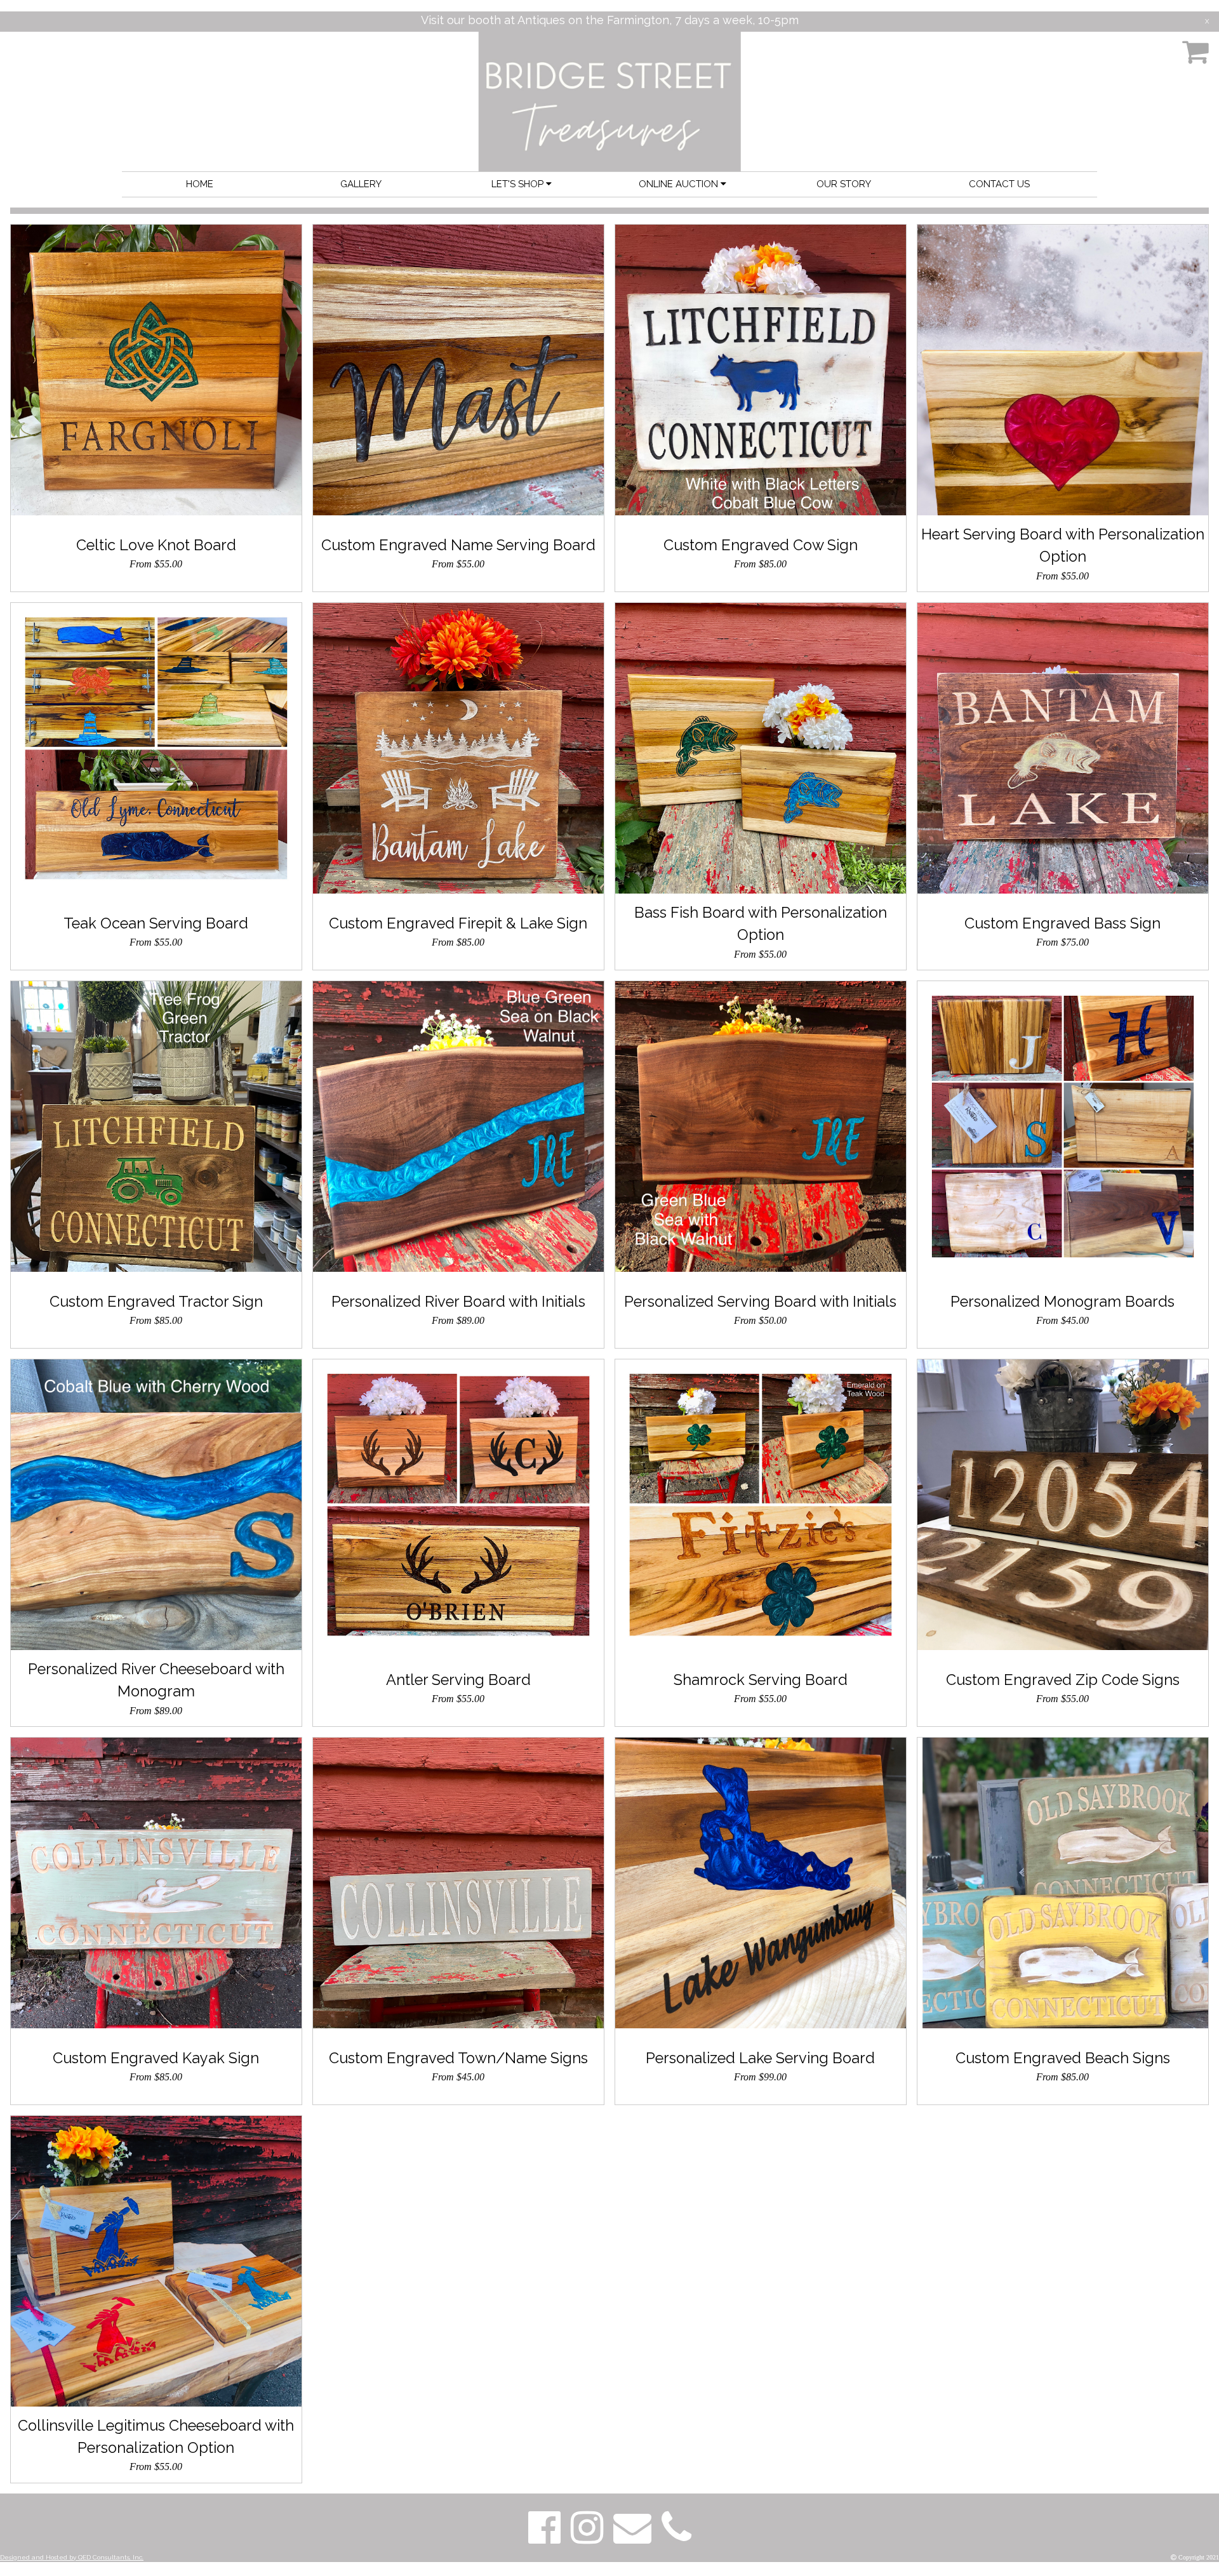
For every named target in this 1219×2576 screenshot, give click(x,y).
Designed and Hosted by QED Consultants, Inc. (72, 2557)
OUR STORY (844, 184)
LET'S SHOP (519, 184)
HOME (200, 184)
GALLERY (361, 184)
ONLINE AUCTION (680, 184)
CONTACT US (999, 184)
